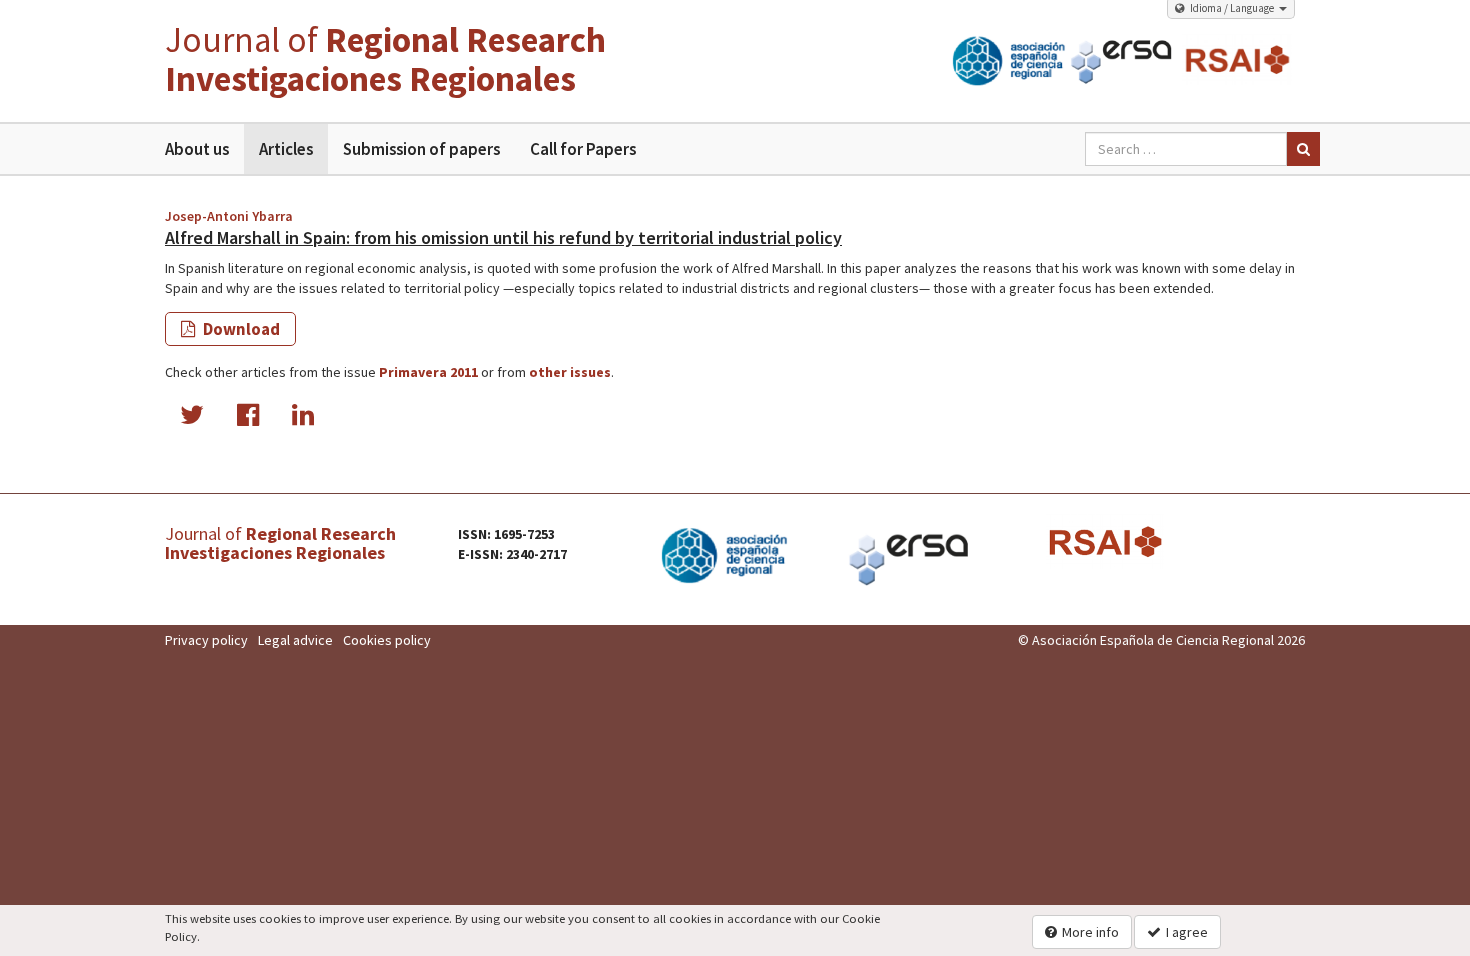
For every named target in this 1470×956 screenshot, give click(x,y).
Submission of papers (421, 149)
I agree (1187, 932)
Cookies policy (387, 640)
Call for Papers (583, 149)
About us (197, 149)
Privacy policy (206, 640)
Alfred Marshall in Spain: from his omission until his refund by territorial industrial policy (503, 237)
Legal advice (295, 640)
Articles (286, 149)
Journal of (385, 59)
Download (240, 329)
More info (1090, 932)
